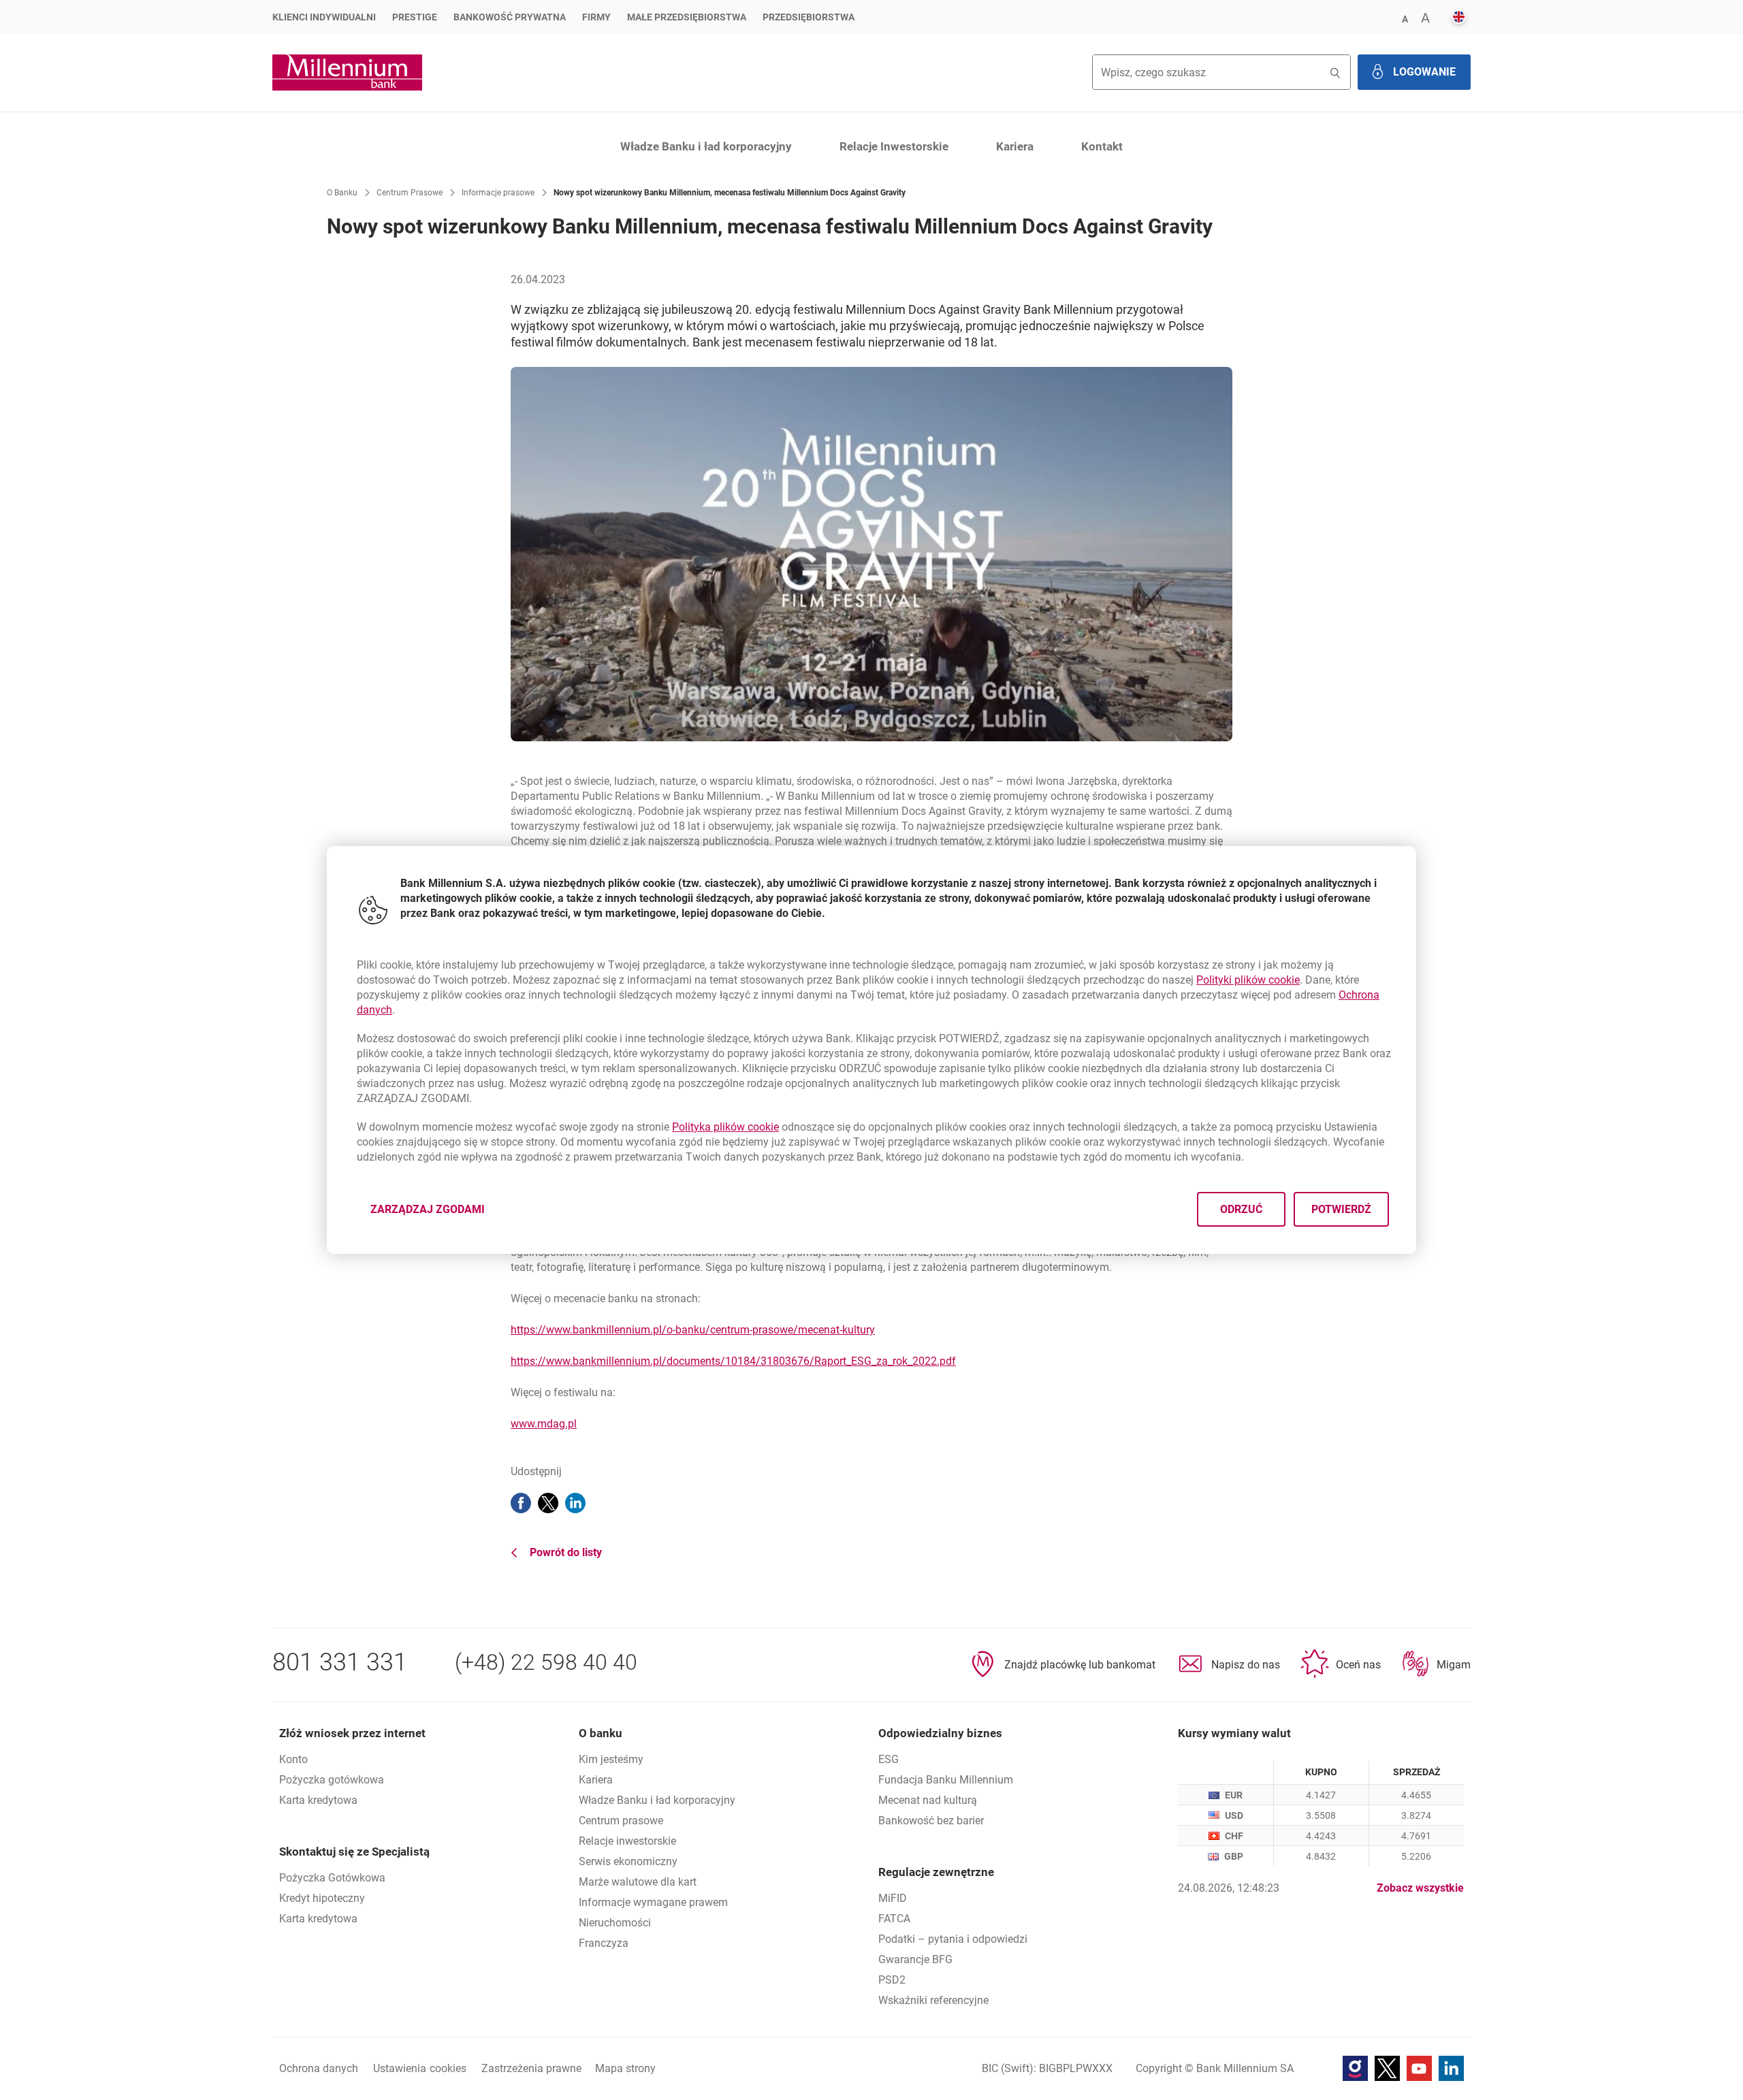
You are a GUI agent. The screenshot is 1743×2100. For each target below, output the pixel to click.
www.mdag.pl (544, 1424)
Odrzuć (1241, 1209)
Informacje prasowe (498, 193)
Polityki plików (1248, 980)
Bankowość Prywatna (510, 17)
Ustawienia (420, 2068)
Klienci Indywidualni (324, 17)
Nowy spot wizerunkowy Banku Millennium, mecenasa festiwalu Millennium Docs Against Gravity (730, 193)
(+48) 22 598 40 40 (546, 1662)
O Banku (342, 193)
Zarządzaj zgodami (436, 1213)
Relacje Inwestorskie (894, 146)
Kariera (1015, 146)
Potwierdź (1341, 1209)
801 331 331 (340, 1662)
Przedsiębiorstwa (809, 17)
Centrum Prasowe (410, 193)
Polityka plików (725, 1127)
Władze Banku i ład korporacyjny (706, 146)
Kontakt (1102, 146)
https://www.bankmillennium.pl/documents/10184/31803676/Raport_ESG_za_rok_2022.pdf (733, 1361)
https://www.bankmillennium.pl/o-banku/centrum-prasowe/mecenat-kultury (693, 1330)
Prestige (415, 17)
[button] (1405, 18)
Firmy (596, 17)
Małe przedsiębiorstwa (687, 17)
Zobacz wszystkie (1420, 1888)
